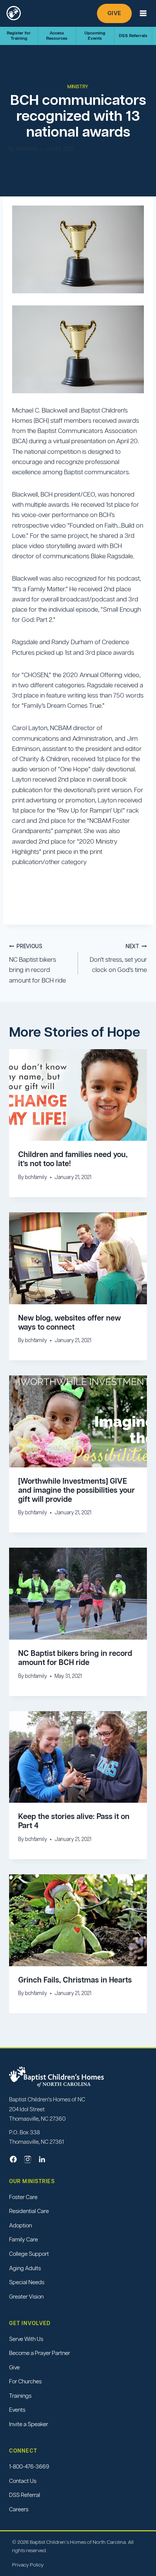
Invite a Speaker (29, 2424)
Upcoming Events (95, 35)
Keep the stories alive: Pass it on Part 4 (74, 1821)
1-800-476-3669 (29, 2466)
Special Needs (27, 2282)
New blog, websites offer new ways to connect (69, 1322)
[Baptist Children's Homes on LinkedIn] (42, 2159)
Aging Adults (25, 2268)
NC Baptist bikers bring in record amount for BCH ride (37, 964)
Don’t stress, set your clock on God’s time (118, 959)
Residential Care (29, 2211)
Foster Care (23, 2197)
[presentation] (78, 1095)
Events (17, 2410)
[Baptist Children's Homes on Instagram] (28, 2159)
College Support (29, 2254)
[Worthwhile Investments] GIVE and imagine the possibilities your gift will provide (76, 1490)
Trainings (20, 2396)
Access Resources (57, 35)
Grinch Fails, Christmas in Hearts (75, 1980)
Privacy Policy (28, 2565)
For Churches (25, 2382)
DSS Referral (25, 2495)
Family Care (23, 2240)
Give (114, 13)
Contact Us (23, 2481)
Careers (19, 2509)
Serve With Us (26, 2339)
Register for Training (19, 35)
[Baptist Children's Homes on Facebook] (13, 2159)
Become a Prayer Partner (40, 2353)
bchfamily (27, 149)
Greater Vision (26, 2296)
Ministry (78, 86)
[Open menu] (143, 13)
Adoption (20, 2225)
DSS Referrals (133, 36)
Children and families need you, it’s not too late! (73, 1159)
